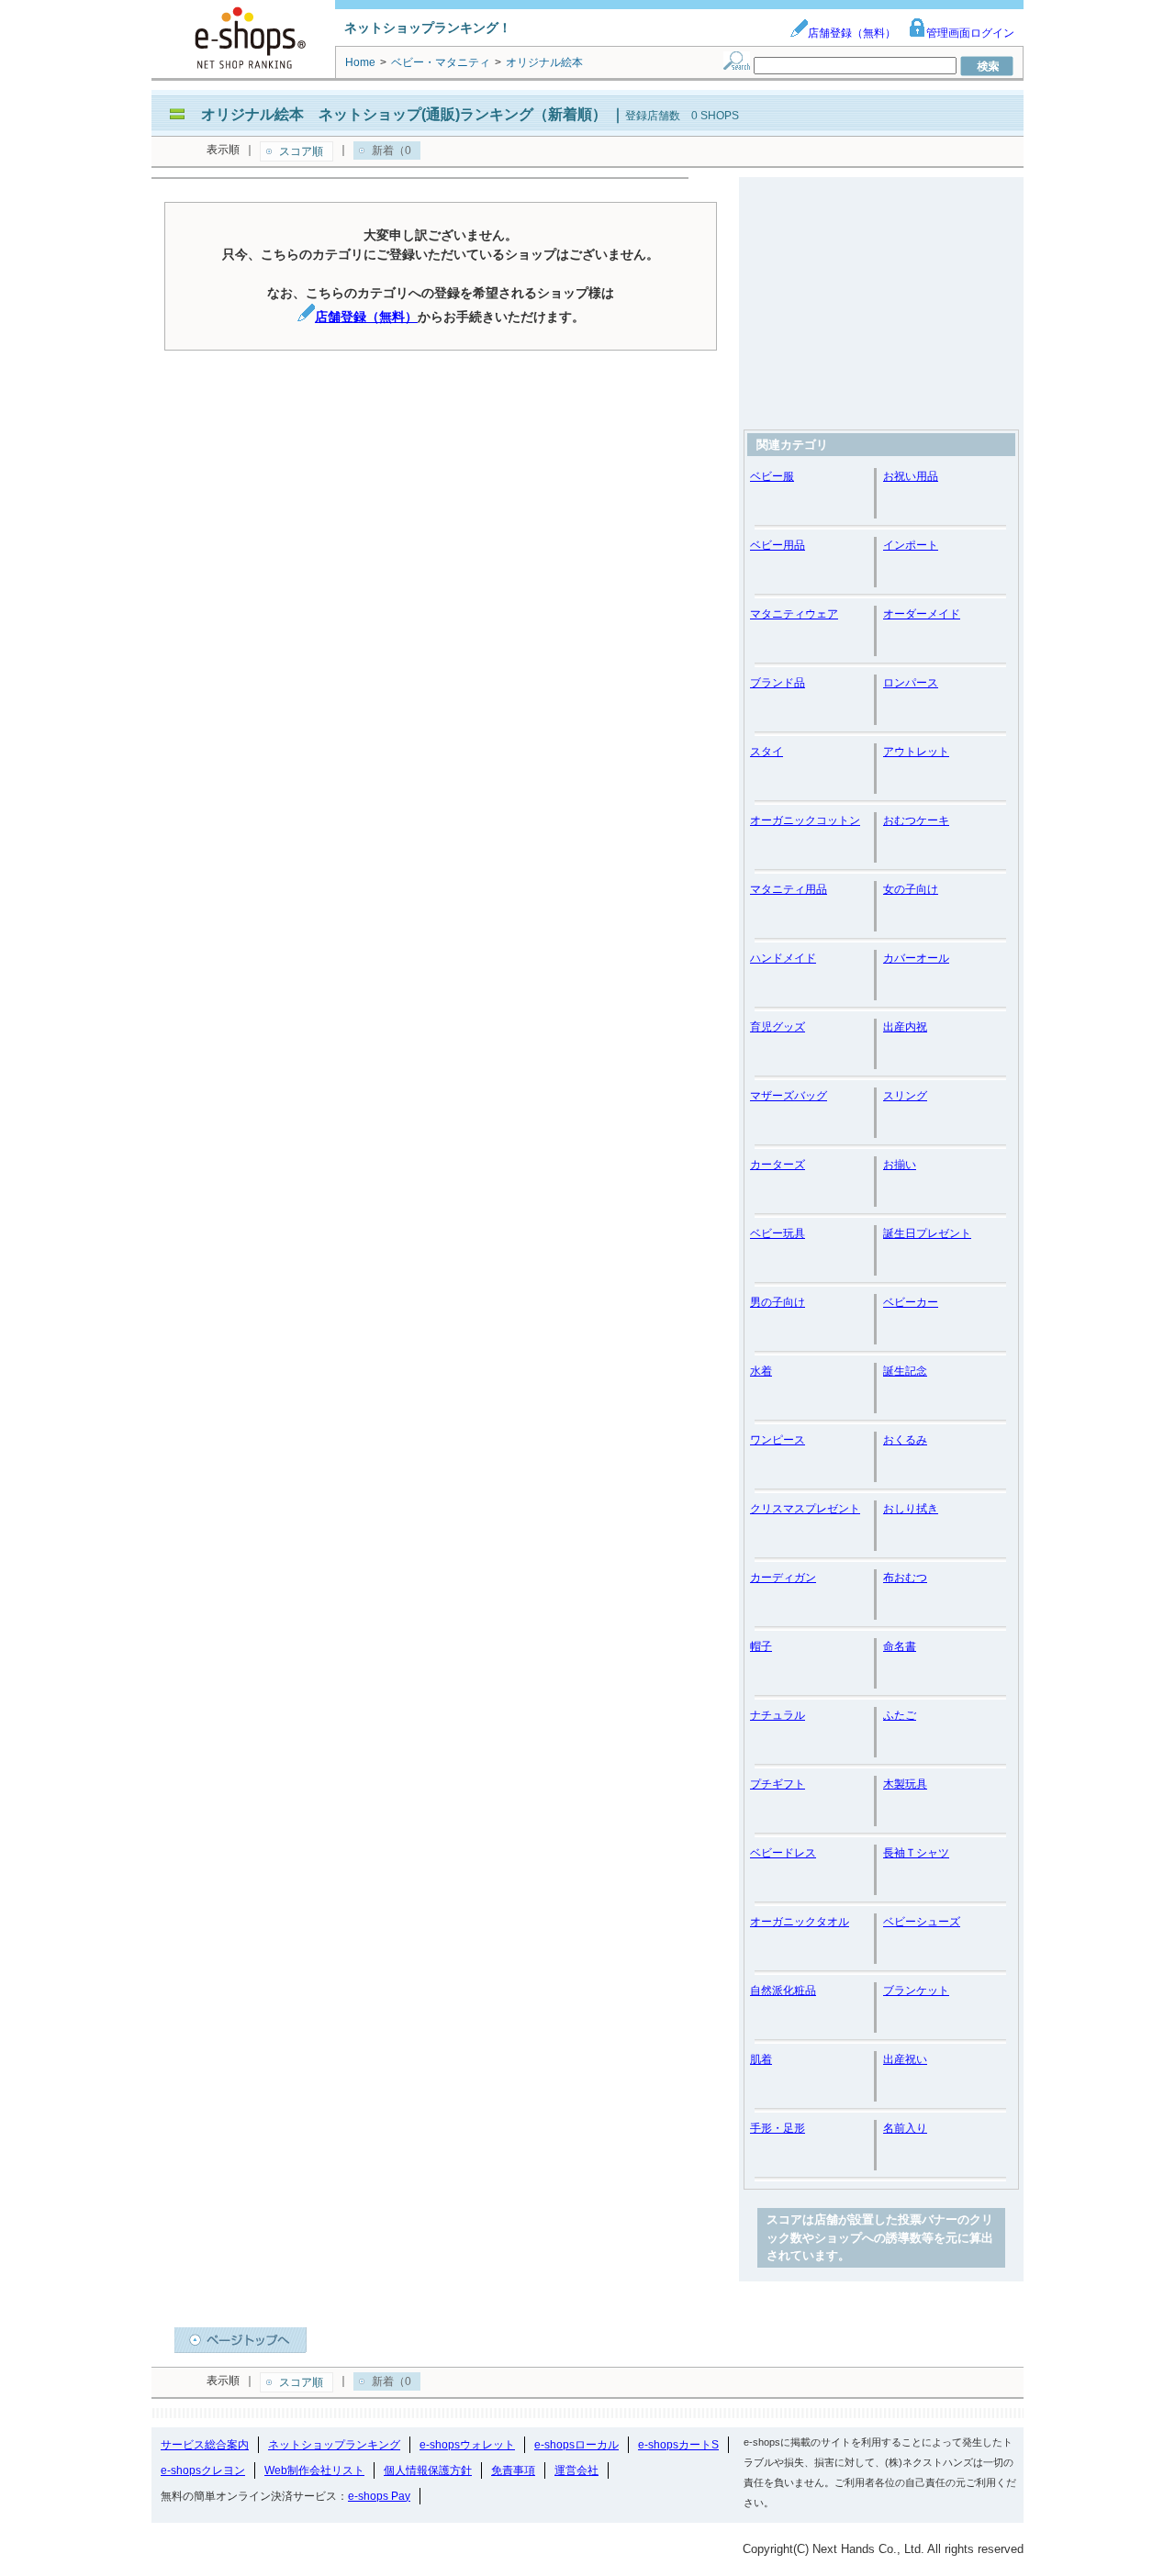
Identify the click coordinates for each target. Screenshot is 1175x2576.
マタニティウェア (794, 614)
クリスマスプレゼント (805, 1509)
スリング (905, 1096)
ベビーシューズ (922, 1922)
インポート (911, 545)
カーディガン (783, 1578)
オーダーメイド (922, 614)
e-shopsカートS (678, 2445)
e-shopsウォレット (467, 2445)
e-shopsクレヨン (203, 2470)
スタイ (767, 752)
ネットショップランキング (334, 2445)
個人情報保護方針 (428, 2470)
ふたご (900, 1715)
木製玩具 (905, 1784)
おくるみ (905, 1440)
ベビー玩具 (778, 1233)
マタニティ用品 (789, 889)
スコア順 (301, 151)
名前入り (905, 2128)
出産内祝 (905, 1027)
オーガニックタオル (800, 1922)
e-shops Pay (379, 2496)
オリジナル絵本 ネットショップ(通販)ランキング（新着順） (404, 114)
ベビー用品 (778, 545)
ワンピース (778, 1440)
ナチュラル (778, 1715)
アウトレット (916, 752)
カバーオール (916, 958)
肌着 (761, 2059)
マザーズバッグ (789, 1096)
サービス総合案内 (205, 2445)
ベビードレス (783, 1853)
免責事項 (513, 2470)
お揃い (900, 1165)
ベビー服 (772, 476)
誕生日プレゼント (927, 1233)
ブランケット (916, 1991)
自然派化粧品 (783, 1991)
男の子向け (778, 1302)
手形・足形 (778, 2128)
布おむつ (905, 1578)
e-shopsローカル (576, 2445)
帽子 (761, 1646)
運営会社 (576, 2470)
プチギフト (778, 1784)
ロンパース (911, 683)
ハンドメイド (783, 958)
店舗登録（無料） (852, 33)
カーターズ (778, 1165)
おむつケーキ (916, 820)
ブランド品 (778, 683)
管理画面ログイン (970, 33)
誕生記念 (905, 1371)
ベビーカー (911, 1302)
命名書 (900, 1646)
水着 (761, 1371)
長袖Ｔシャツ (916, 1853)
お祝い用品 (911, 476)
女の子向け (911, 889)
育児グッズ (778, 1027)
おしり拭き (911, 1509)
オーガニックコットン (805, 820)
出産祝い (905, 2059)
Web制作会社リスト (314, 2470)
